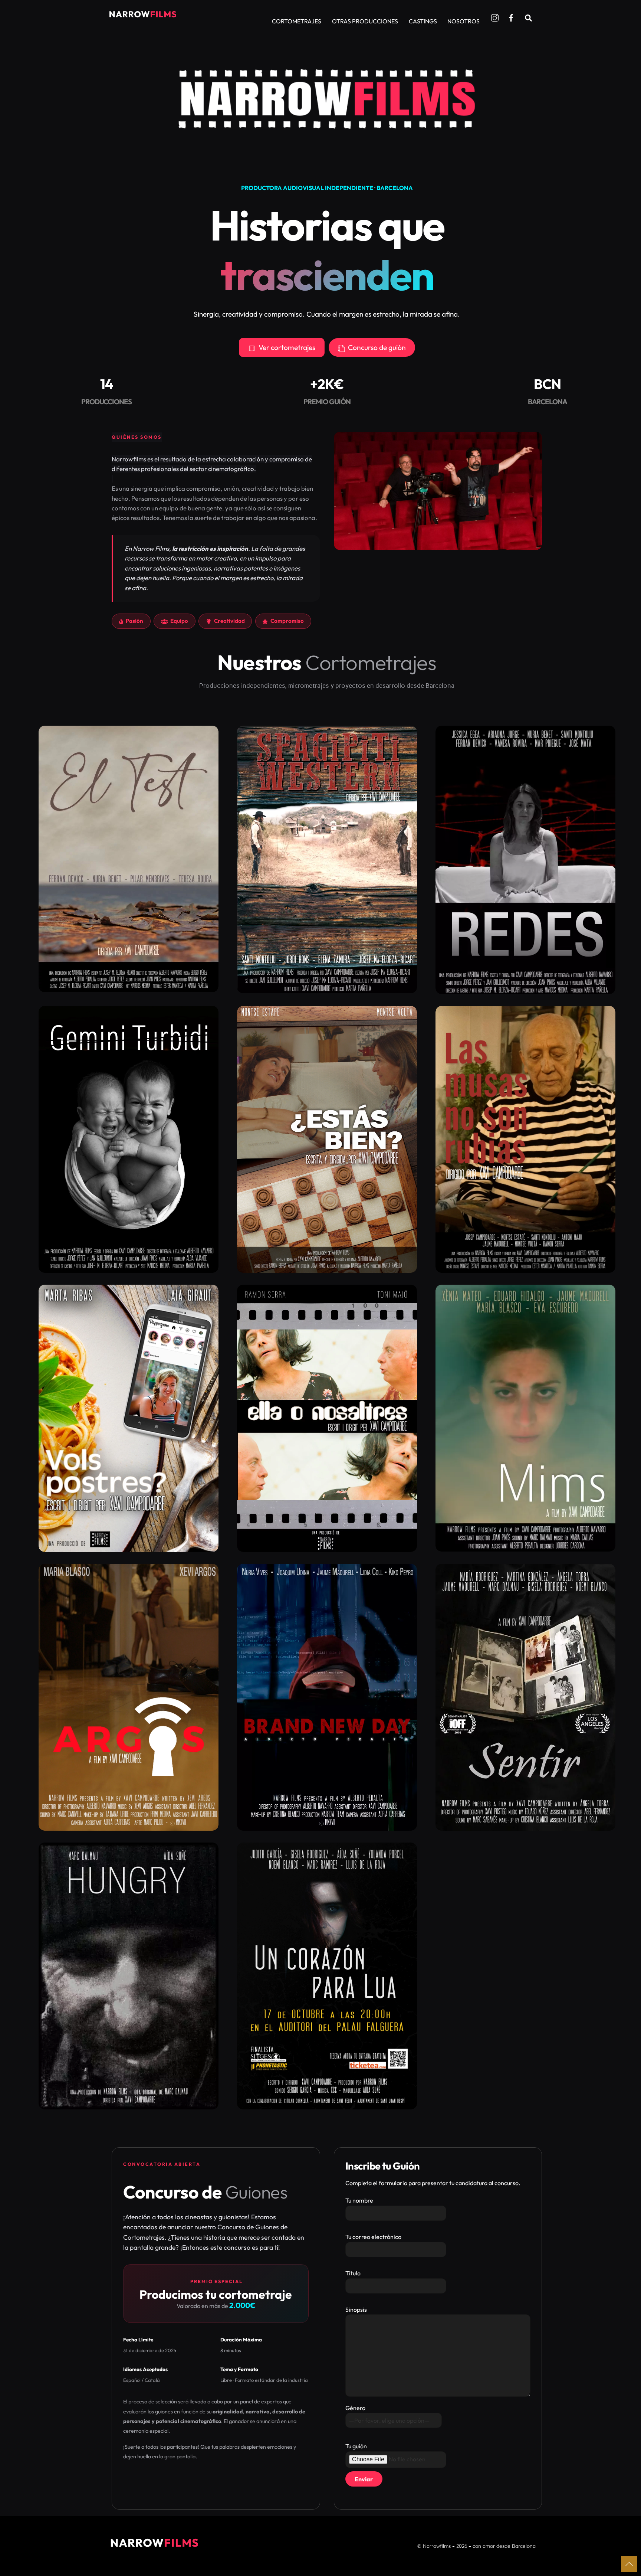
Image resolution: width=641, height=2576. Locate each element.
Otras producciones (365, 21)
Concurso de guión (377, 347)
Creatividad (229, 621)
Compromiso (287, 621)
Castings (423, 21)
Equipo (179, 621)
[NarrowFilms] (142, 17)
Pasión (134, 621)
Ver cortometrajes (287, 347)
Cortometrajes (297, 21)
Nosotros (464, 21)
